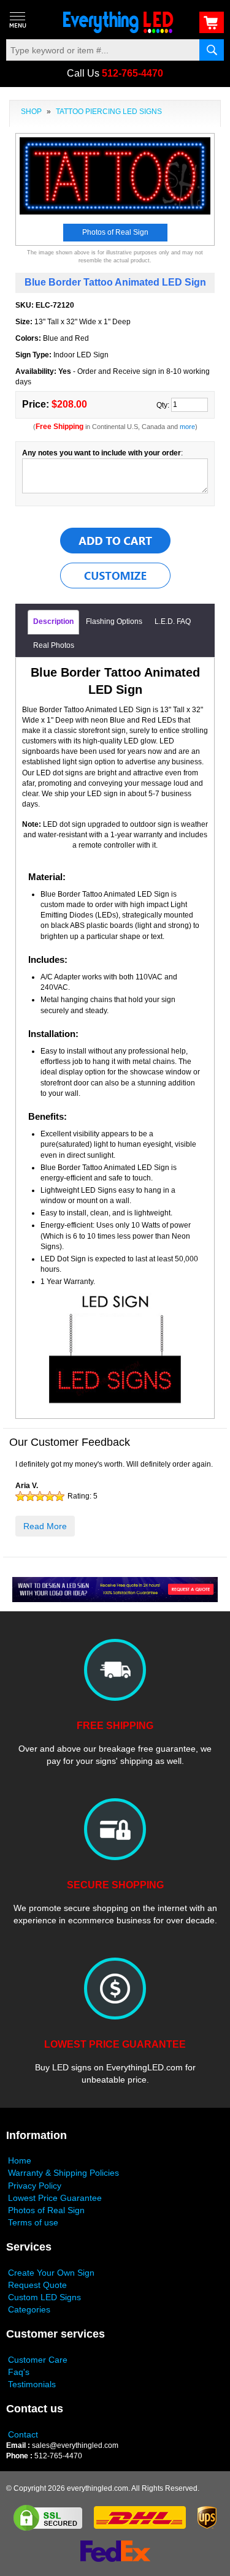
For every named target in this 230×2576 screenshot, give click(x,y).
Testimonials (32, 2384)
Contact (23, 2434)
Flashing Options (114, 621)
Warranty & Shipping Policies (63, 2173)
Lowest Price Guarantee (55, 2198)
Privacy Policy (35, 2186)
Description (53, 621)
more (187, 427)
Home (20, 2160)
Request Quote (37, 2285)
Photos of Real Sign (46, 2210)
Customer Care (38, 2360)
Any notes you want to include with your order (102, 453)
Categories (29, 2309)
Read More (45, 1526)
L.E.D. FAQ (173, 621)
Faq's (19, 2372)
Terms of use (33, 2222)
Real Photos (54, 645)
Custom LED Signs (44, 2297)
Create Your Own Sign (51, 2273)
